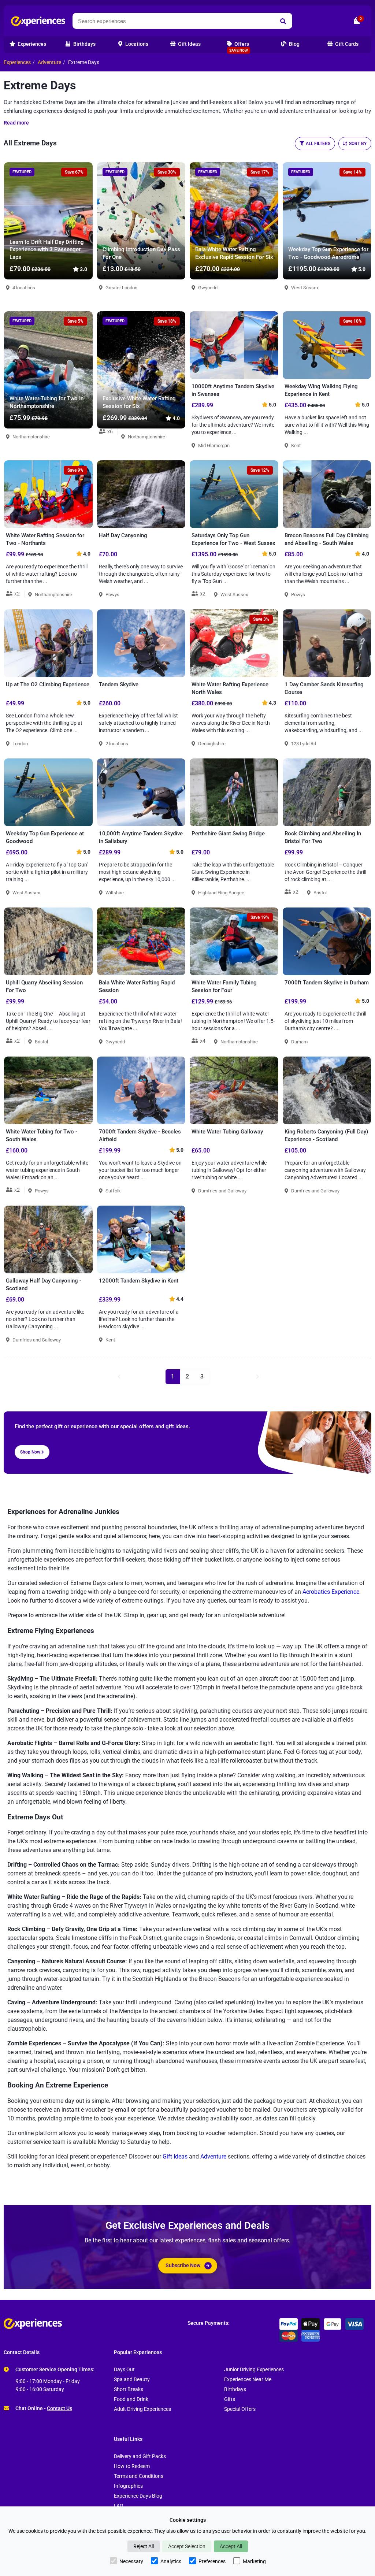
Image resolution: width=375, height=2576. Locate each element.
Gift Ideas (175, 2156)
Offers (239, 47)
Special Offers (240, 2409)
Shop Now (31, 1452)
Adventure (49, 62)
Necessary (131, 2561)
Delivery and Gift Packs (140, 2456)
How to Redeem (132, 2466)
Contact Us (60, 2408)
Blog (294, 44)
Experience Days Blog (138, 2496)
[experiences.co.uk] (96, 2324)
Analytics (171, 2561)
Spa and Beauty (132, 2380)
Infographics (128, 2486)
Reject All (144, 2546)
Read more (16, 123)
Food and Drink (131, 2399)
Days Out (124, 2370)
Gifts (230, 2399)
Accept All (231, 2546)
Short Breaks (129, 2389)
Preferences (212, 2561)
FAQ (119, 2506)
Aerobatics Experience (331, 1592)
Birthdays (235, 2389)
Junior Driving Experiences (254, 2370)
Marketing (254, 2561)
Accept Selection (187, 2546)
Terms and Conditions (139, 2476)
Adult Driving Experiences (142, 2409)
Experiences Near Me (248, 2380)
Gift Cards (346, 44)
